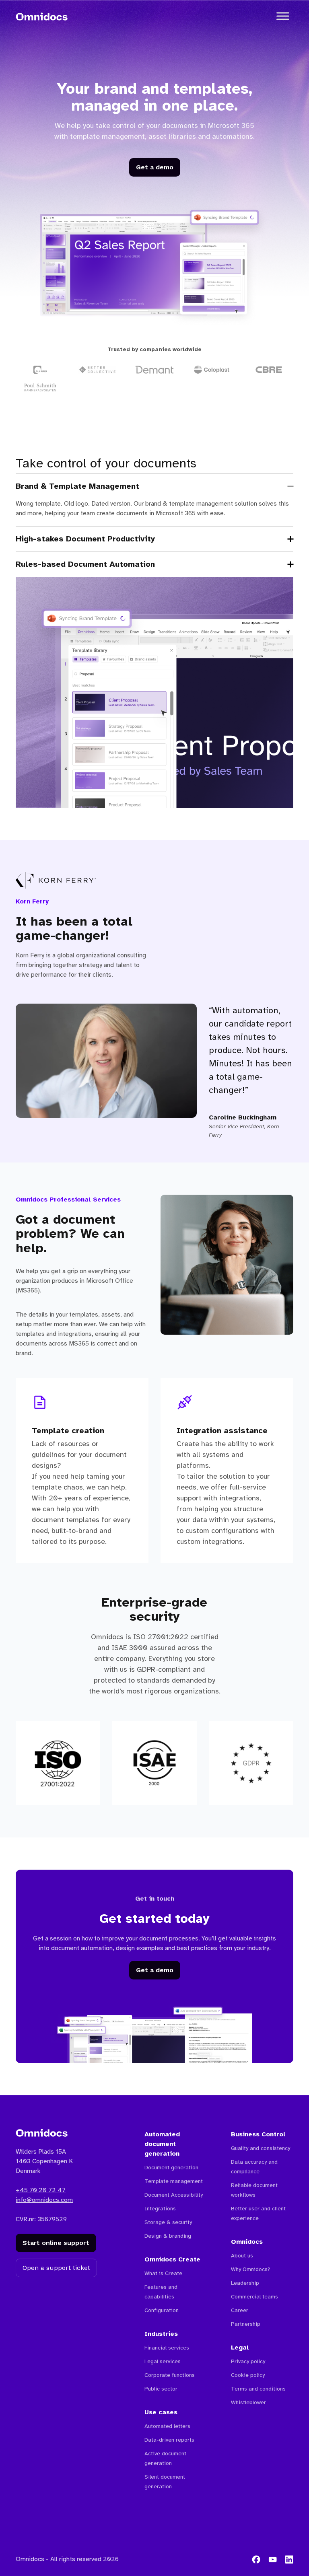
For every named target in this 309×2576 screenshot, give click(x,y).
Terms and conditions (258, 2389)
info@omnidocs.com (44, 2200)
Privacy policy (248, 2361)
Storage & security (168, 2222)
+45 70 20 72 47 (41, 2190)
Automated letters (167, 2426)
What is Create (163, 2273)
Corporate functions (170, 2375)
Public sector (161, 2389)
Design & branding (168, 2236)
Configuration (162, 2310)
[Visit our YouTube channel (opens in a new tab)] (273, 2559)
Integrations (160, 2209)
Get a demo (155, 167)
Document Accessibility (174, 2195)
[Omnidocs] (42, 16)
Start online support (56, 2243)
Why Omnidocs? (250, 2269)
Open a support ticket (56, 2268)
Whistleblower (248, 2402)
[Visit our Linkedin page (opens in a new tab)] (289, 2559)
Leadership (245, 2283)
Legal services (163, 2361)
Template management (174, 2181)
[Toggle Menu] (283, 16)
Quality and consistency (261, 2148)
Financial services (167, 2348)
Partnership (246, 2324)
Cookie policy (248, 2375)
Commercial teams (254, 2297)
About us (242, 2256)
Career (240, 2310)
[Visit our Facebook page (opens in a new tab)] (256, 2559)
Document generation (171, 2168)
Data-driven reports (169, 2440)
